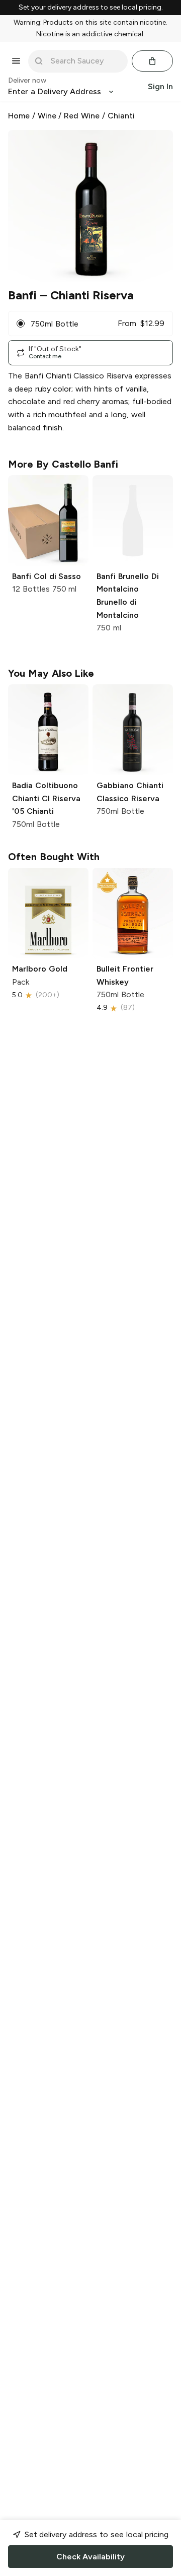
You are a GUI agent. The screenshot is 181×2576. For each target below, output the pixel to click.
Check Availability (90, 2557)
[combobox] (85, 61)
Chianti (121, 116)
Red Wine (82, 116)
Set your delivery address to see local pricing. (91, 8)
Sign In (160, 86)
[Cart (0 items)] (152, 61)
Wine (47, 116)
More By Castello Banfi (63, 464)
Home (19, 116)
